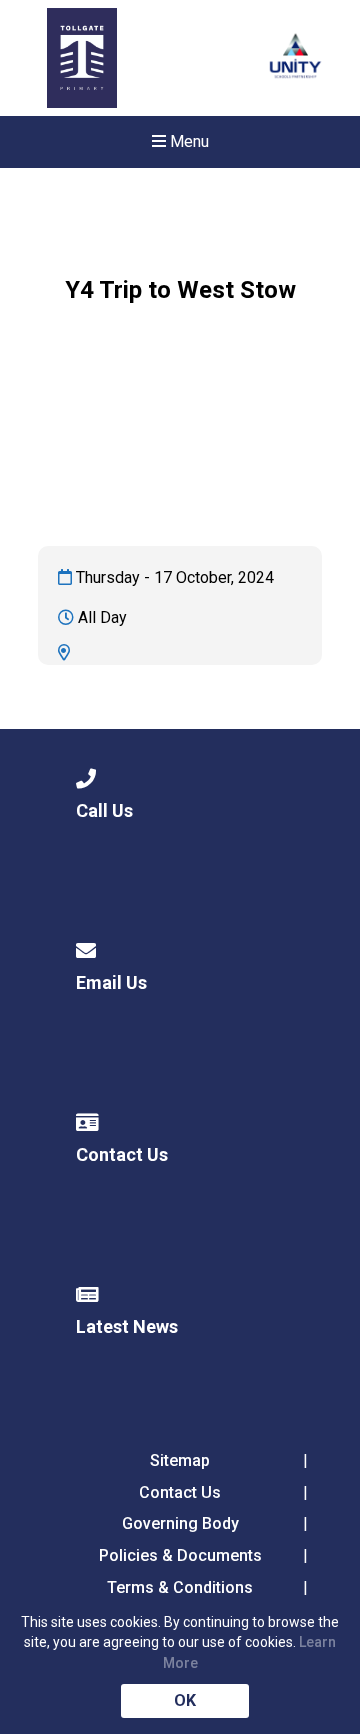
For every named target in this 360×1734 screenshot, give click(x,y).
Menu (187, 141)
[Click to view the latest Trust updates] (295, 58)
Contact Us (180, 1492)
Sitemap (180, 1460)
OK (185, 1700)
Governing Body (180, 1523)
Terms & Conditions (180, 1587)
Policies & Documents (180, 1555)
